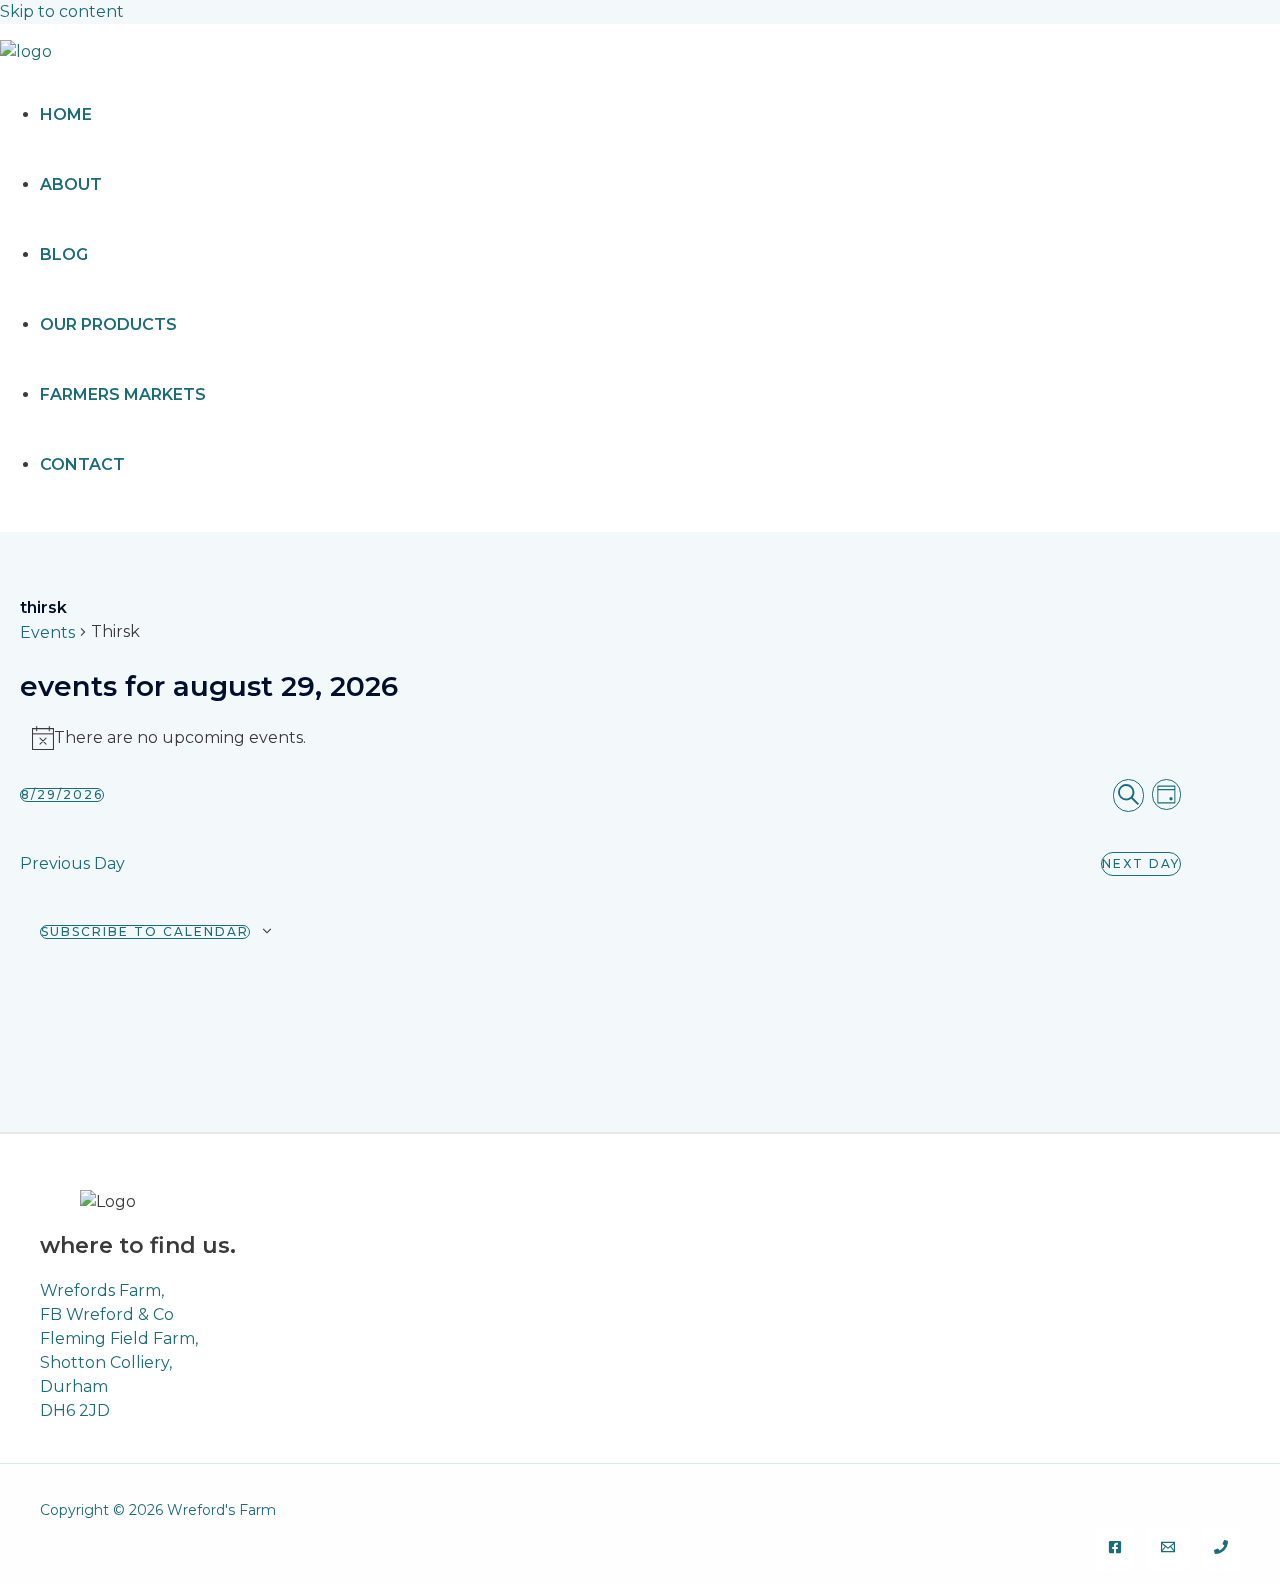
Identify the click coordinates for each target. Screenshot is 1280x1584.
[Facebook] (1115, 1548)
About (71, 184)
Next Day (1141, 863)
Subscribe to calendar (145, 932)
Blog (64, 254)
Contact (82, 464)
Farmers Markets (123, 394)
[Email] (1168, 1548)
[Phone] (1221, 1548)
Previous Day (72, 863)
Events (47, 632)
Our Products (108, 324)
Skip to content (62, 11)
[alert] (600, 738)
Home (66, 114)
